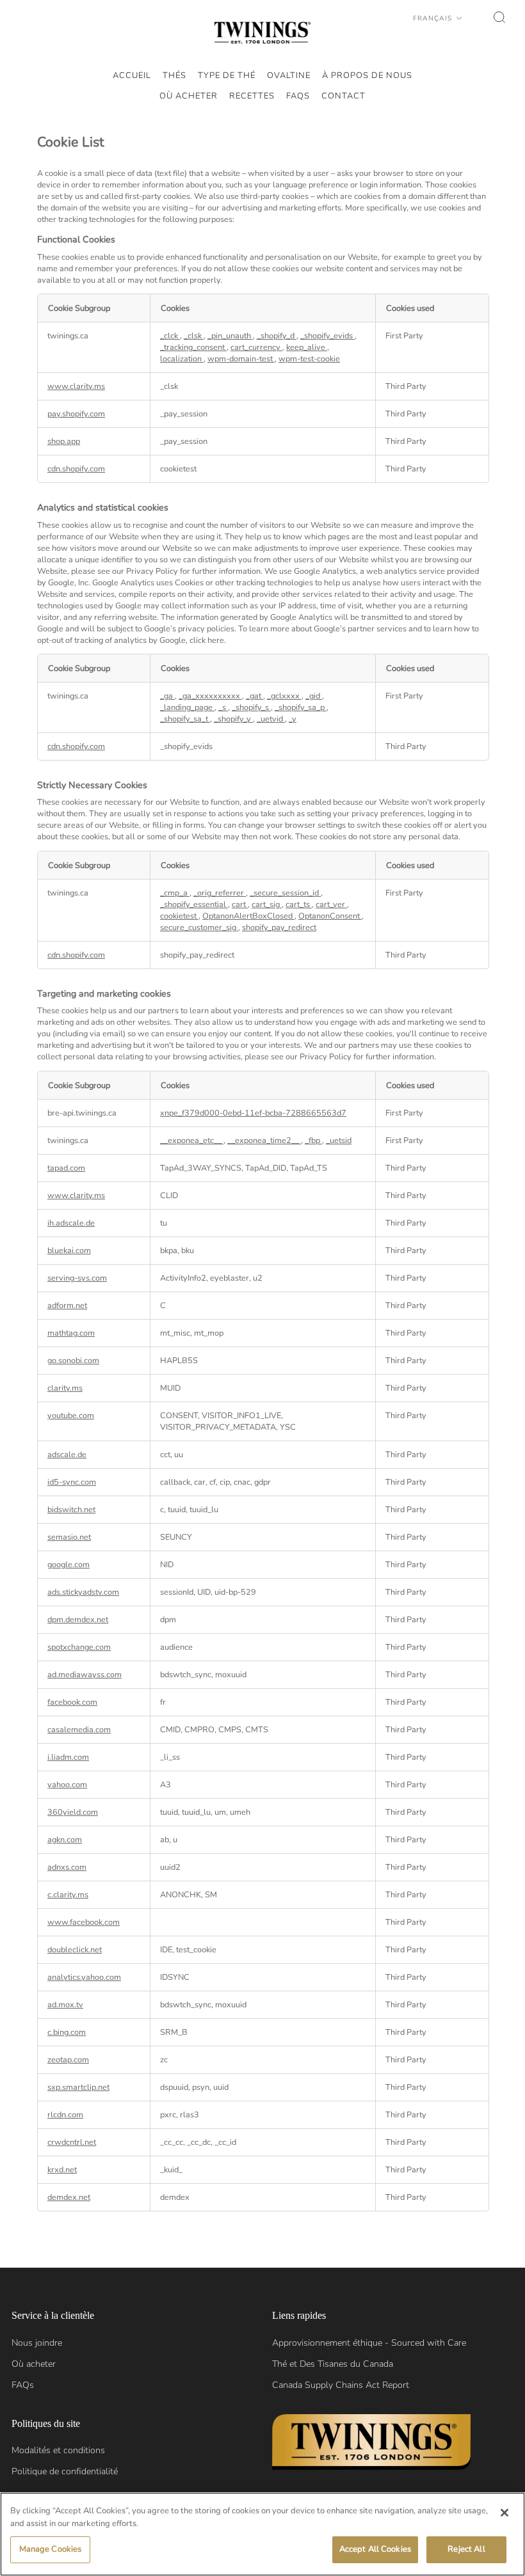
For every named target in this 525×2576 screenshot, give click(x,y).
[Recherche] (499, 17)
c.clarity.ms (68, 1895)
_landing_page (187, 707)
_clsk (194, 336)
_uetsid (339, 1141)
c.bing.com (67, 2032)
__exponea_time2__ (264, 1141)
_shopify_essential (194, 905)
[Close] (505, 2513)
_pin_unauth (230, 336)
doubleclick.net (75, 1950)
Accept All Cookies (375, 2549)
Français (434, 18)
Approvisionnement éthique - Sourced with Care (369, 2343)
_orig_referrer (220, 893)
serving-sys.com (77, 1278)
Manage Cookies (51, 2549)
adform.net (67, 1306)
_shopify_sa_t (185, 719)
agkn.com (65, 1840)
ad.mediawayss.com (85, 1675)
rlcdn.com (65, 2115)
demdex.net (69, 2197)
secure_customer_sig (199, 928)
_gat (254, 696)
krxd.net (62, 2170)
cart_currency (256, 347)
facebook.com (72, 1702)
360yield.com (73, 1812)
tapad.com (66, 1168)
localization (182, 359)
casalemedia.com (79, 1730)
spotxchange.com (79, 1647)
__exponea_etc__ (192, 1141)
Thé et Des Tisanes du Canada (333, 2364)
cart (240, 905)
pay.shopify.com (76, 414)
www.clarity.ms (76, 386)
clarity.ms (65, 1388)
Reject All (466, 2549)
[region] (262, 2534)
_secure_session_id (285, 893)
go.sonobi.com (73, 1361)
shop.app (64, 441)
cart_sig (267, 905)
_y (293, 719)
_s (223, 707)
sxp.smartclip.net (78, 2087)
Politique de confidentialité (65, 2471)
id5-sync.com (72, 1482)
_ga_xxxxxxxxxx (210, 696)
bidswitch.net (71, 1510)
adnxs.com (67, 1867)
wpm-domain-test (241, 359)
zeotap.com (68, 2060)
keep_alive (307, 347)
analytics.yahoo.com (84, 1977)
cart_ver (331, 905)
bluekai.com (69, 1251)
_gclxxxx (284, 696)
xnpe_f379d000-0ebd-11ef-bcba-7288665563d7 (253, 1113)
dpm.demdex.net (78, 1620)
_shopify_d (277, 336)
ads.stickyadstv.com (83, 1592)
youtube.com (71, 1416)
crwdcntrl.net (72, 2142)
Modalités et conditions (58, 2450)
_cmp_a (175, 893)
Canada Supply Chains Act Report (341, 2385)
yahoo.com (67, 1785)
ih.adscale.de (71, 1223)
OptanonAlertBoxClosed (248, 916)
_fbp (313, 1141)
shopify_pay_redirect (279, 928)
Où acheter (34, 2364)
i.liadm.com (68, 1757)
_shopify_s (251, 707)
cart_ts (299, 905)
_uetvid (271, 719)
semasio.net (69, 1537)
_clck (170, 336)
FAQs (23, 2385)
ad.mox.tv (65, 2005)
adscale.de (67, 1455)
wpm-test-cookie (309, 359)
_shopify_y (233, 719)
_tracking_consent (193, 347)
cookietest (179, 916)
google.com (69, 1565)
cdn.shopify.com (76, 469)
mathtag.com (71, 1333)
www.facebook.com (84, 1922)
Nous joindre (37, 2343)
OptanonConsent (330, 916)
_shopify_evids (327, 336)
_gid (314, 696)
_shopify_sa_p (301, 707)
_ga (167, 696)
